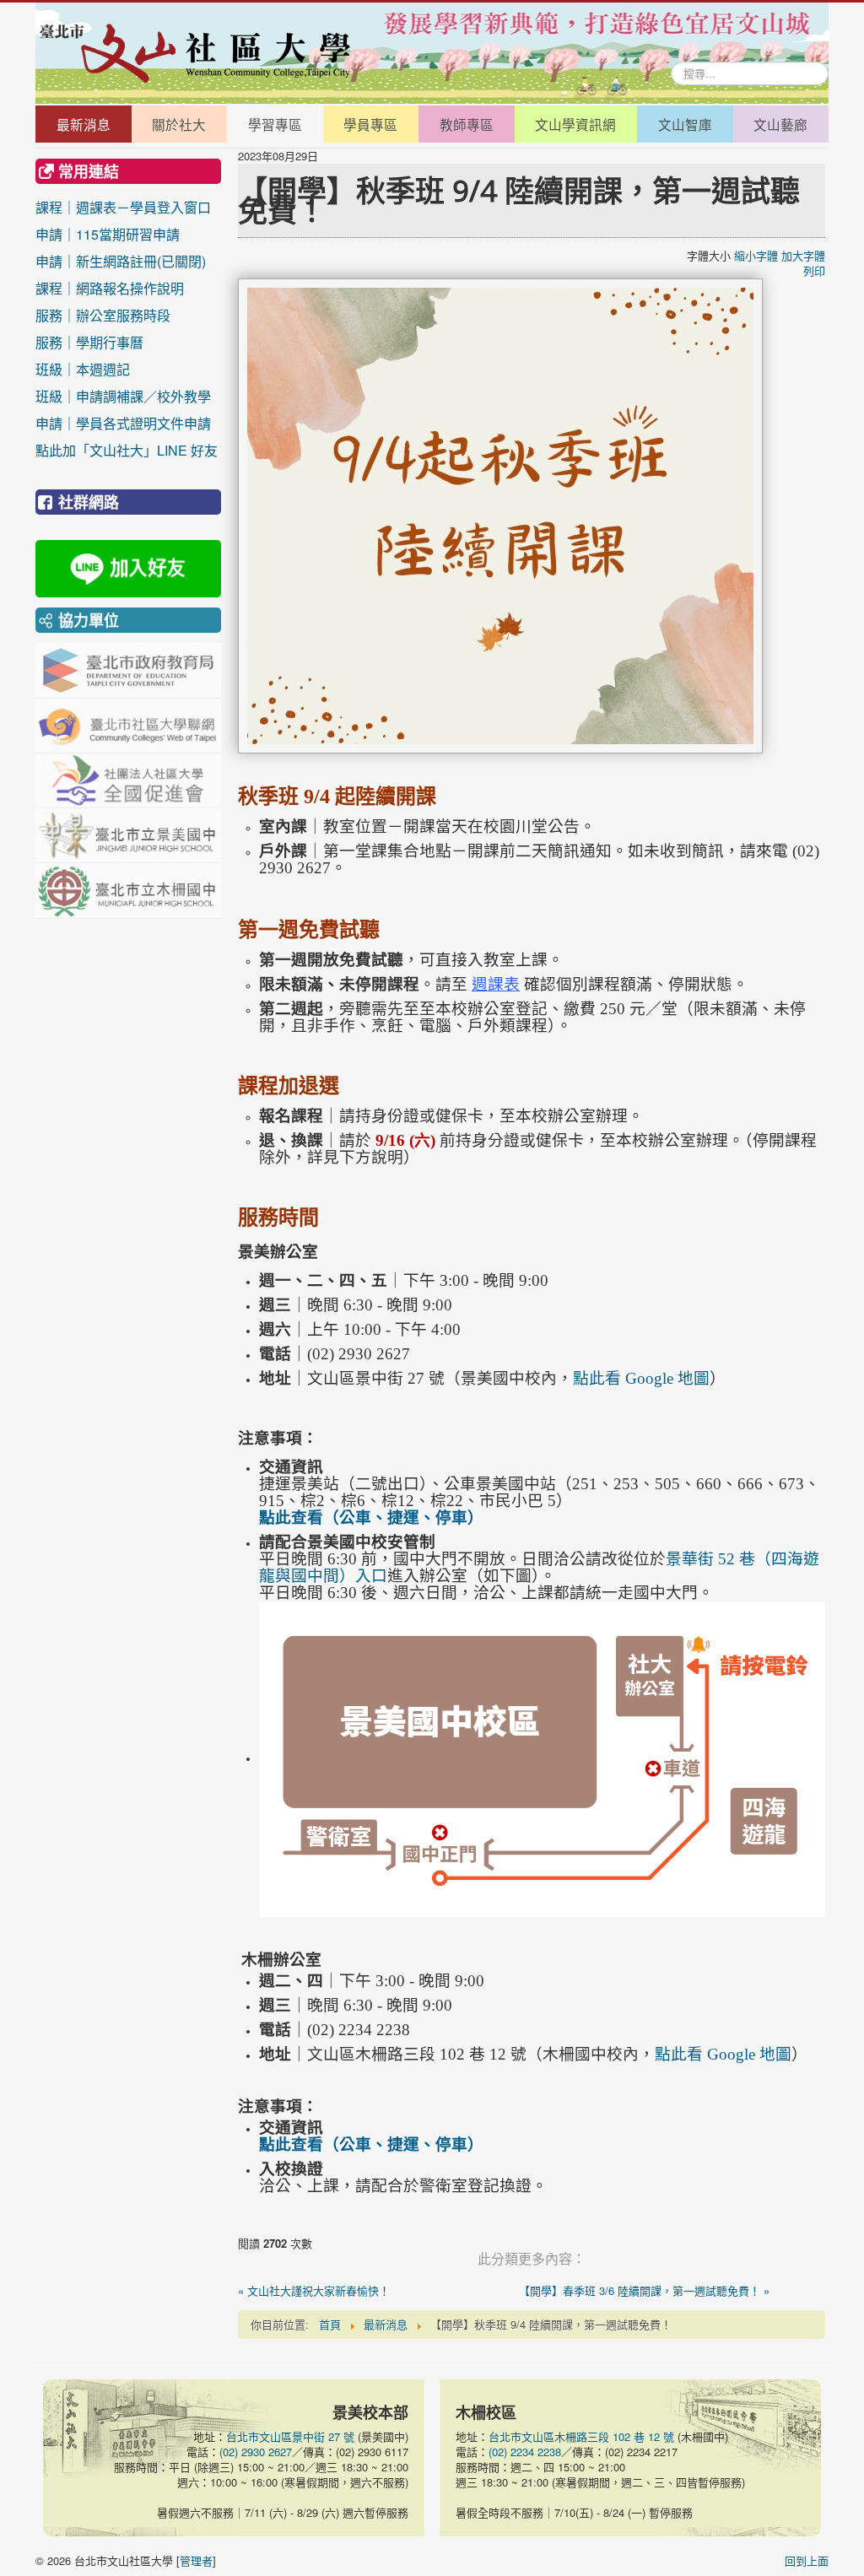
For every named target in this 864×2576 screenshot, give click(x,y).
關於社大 (179, 124)
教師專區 (467, 124)
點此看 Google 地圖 (641, 1378)
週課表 (496, 984)
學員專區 (370, 124)
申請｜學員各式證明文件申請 (123, 423)
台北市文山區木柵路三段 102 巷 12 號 (581, 2436)
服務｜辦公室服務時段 (123, 315)
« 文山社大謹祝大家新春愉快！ (314, 2291)
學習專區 (275, 124)
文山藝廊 (780, 124)
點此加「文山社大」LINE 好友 (127, 450)
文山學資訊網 (575, 124)
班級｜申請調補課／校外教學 (123, 396)
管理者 (196, 2560)
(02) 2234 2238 (525, 2452)
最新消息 (84, 124)
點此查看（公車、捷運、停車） (371, 1518)
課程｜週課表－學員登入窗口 (123, 207)
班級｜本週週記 (123, 369)
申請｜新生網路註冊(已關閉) (121, 261)
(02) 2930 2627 (256, 2452)
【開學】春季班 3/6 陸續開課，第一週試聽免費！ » (644, 2291)
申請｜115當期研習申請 (108, 234)
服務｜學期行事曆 (123, 342)
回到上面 (807, 2560)
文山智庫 (685, 124)
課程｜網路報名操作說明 (110, 288)
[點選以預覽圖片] (500, 514)
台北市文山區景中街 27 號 (290, 2436)
